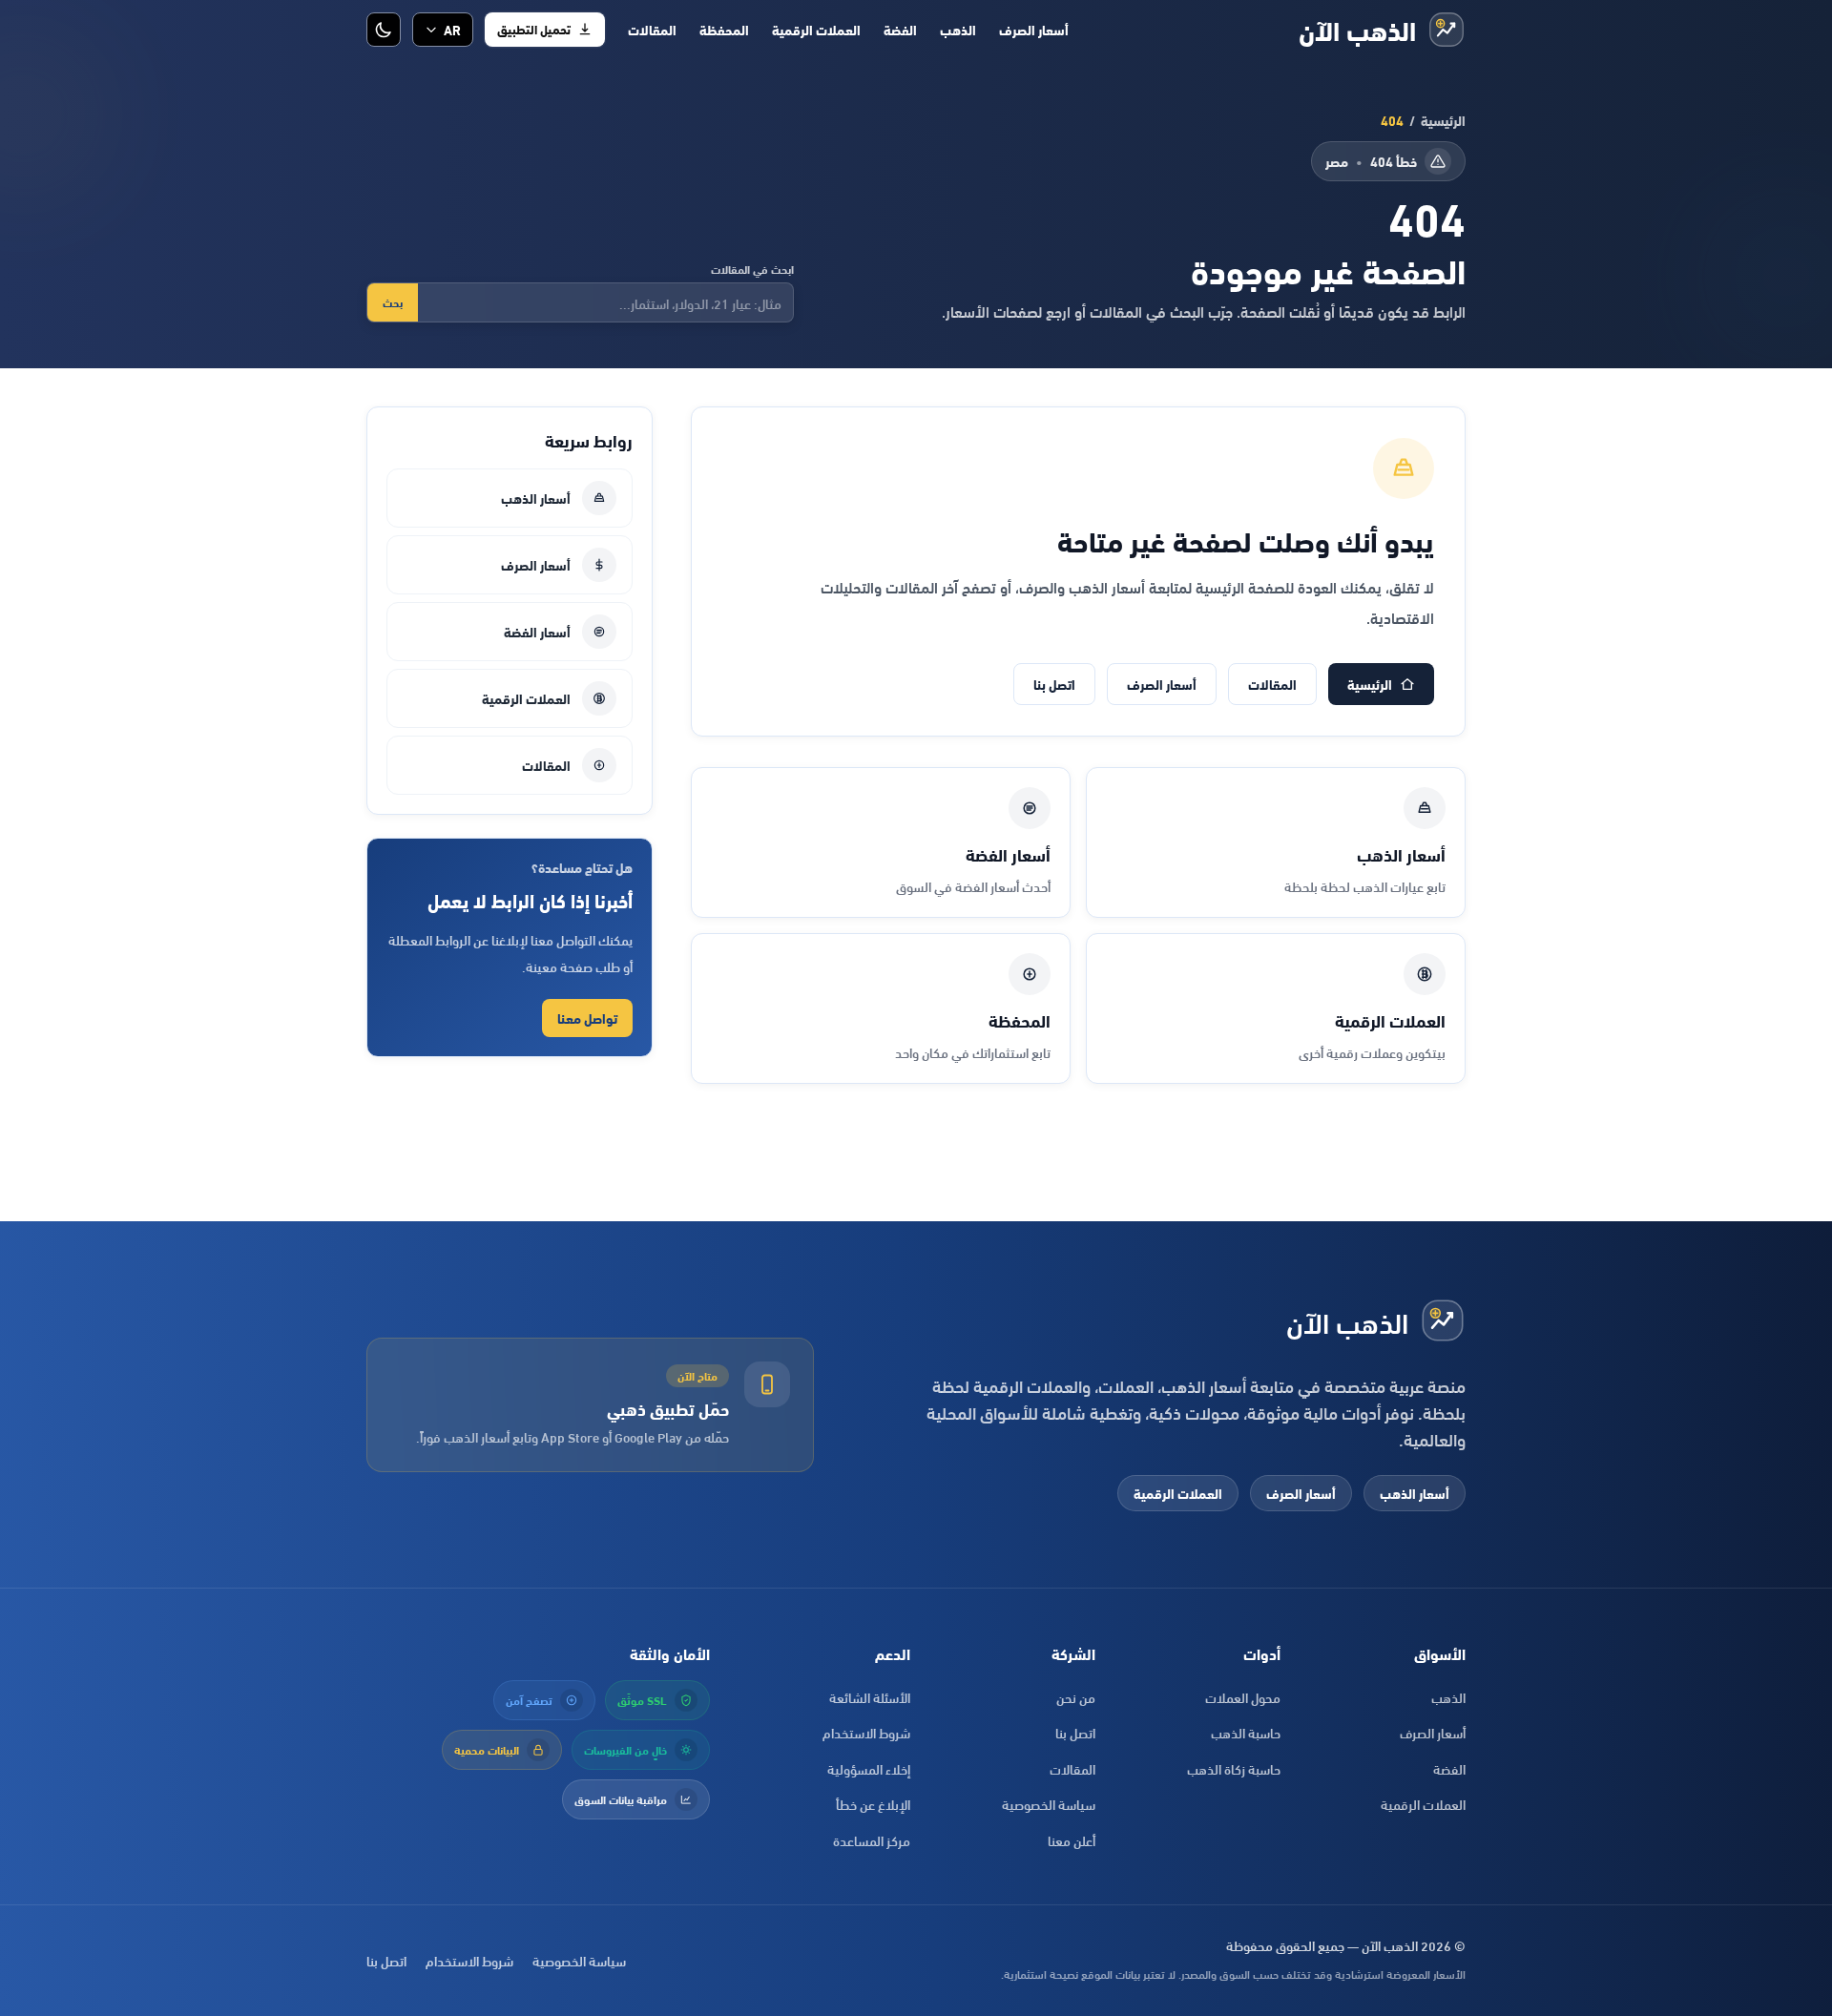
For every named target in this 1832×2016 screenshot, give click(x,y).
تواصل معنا (587, 1018)
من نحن (1076, 1697)
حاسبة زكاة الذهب (1234, 1768)
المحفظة (724, 30)
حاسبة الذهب (1246, 1732)
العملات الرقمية (816, 30)
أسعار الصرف (1034, 30)
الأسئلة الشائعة (870, 1697)
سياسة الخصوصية (1049, 1804)
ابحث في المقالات (752, 269)
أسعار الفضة (537, 631)
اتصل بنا (1054, 684)
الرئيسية (1443, 120)
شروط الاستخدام (866, 1732)
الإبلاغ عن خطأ (873, 1804)
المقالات (652, 30)
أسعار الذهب (536, 498)
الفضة (900, 30)
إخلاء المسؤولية (869, 1768)
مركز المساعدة (872, 1840)
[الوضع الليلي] (384, 30)
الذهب (958, 30)
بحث (393, 302)
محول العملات (1243, 1697)
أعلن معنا (1072, 1840)
